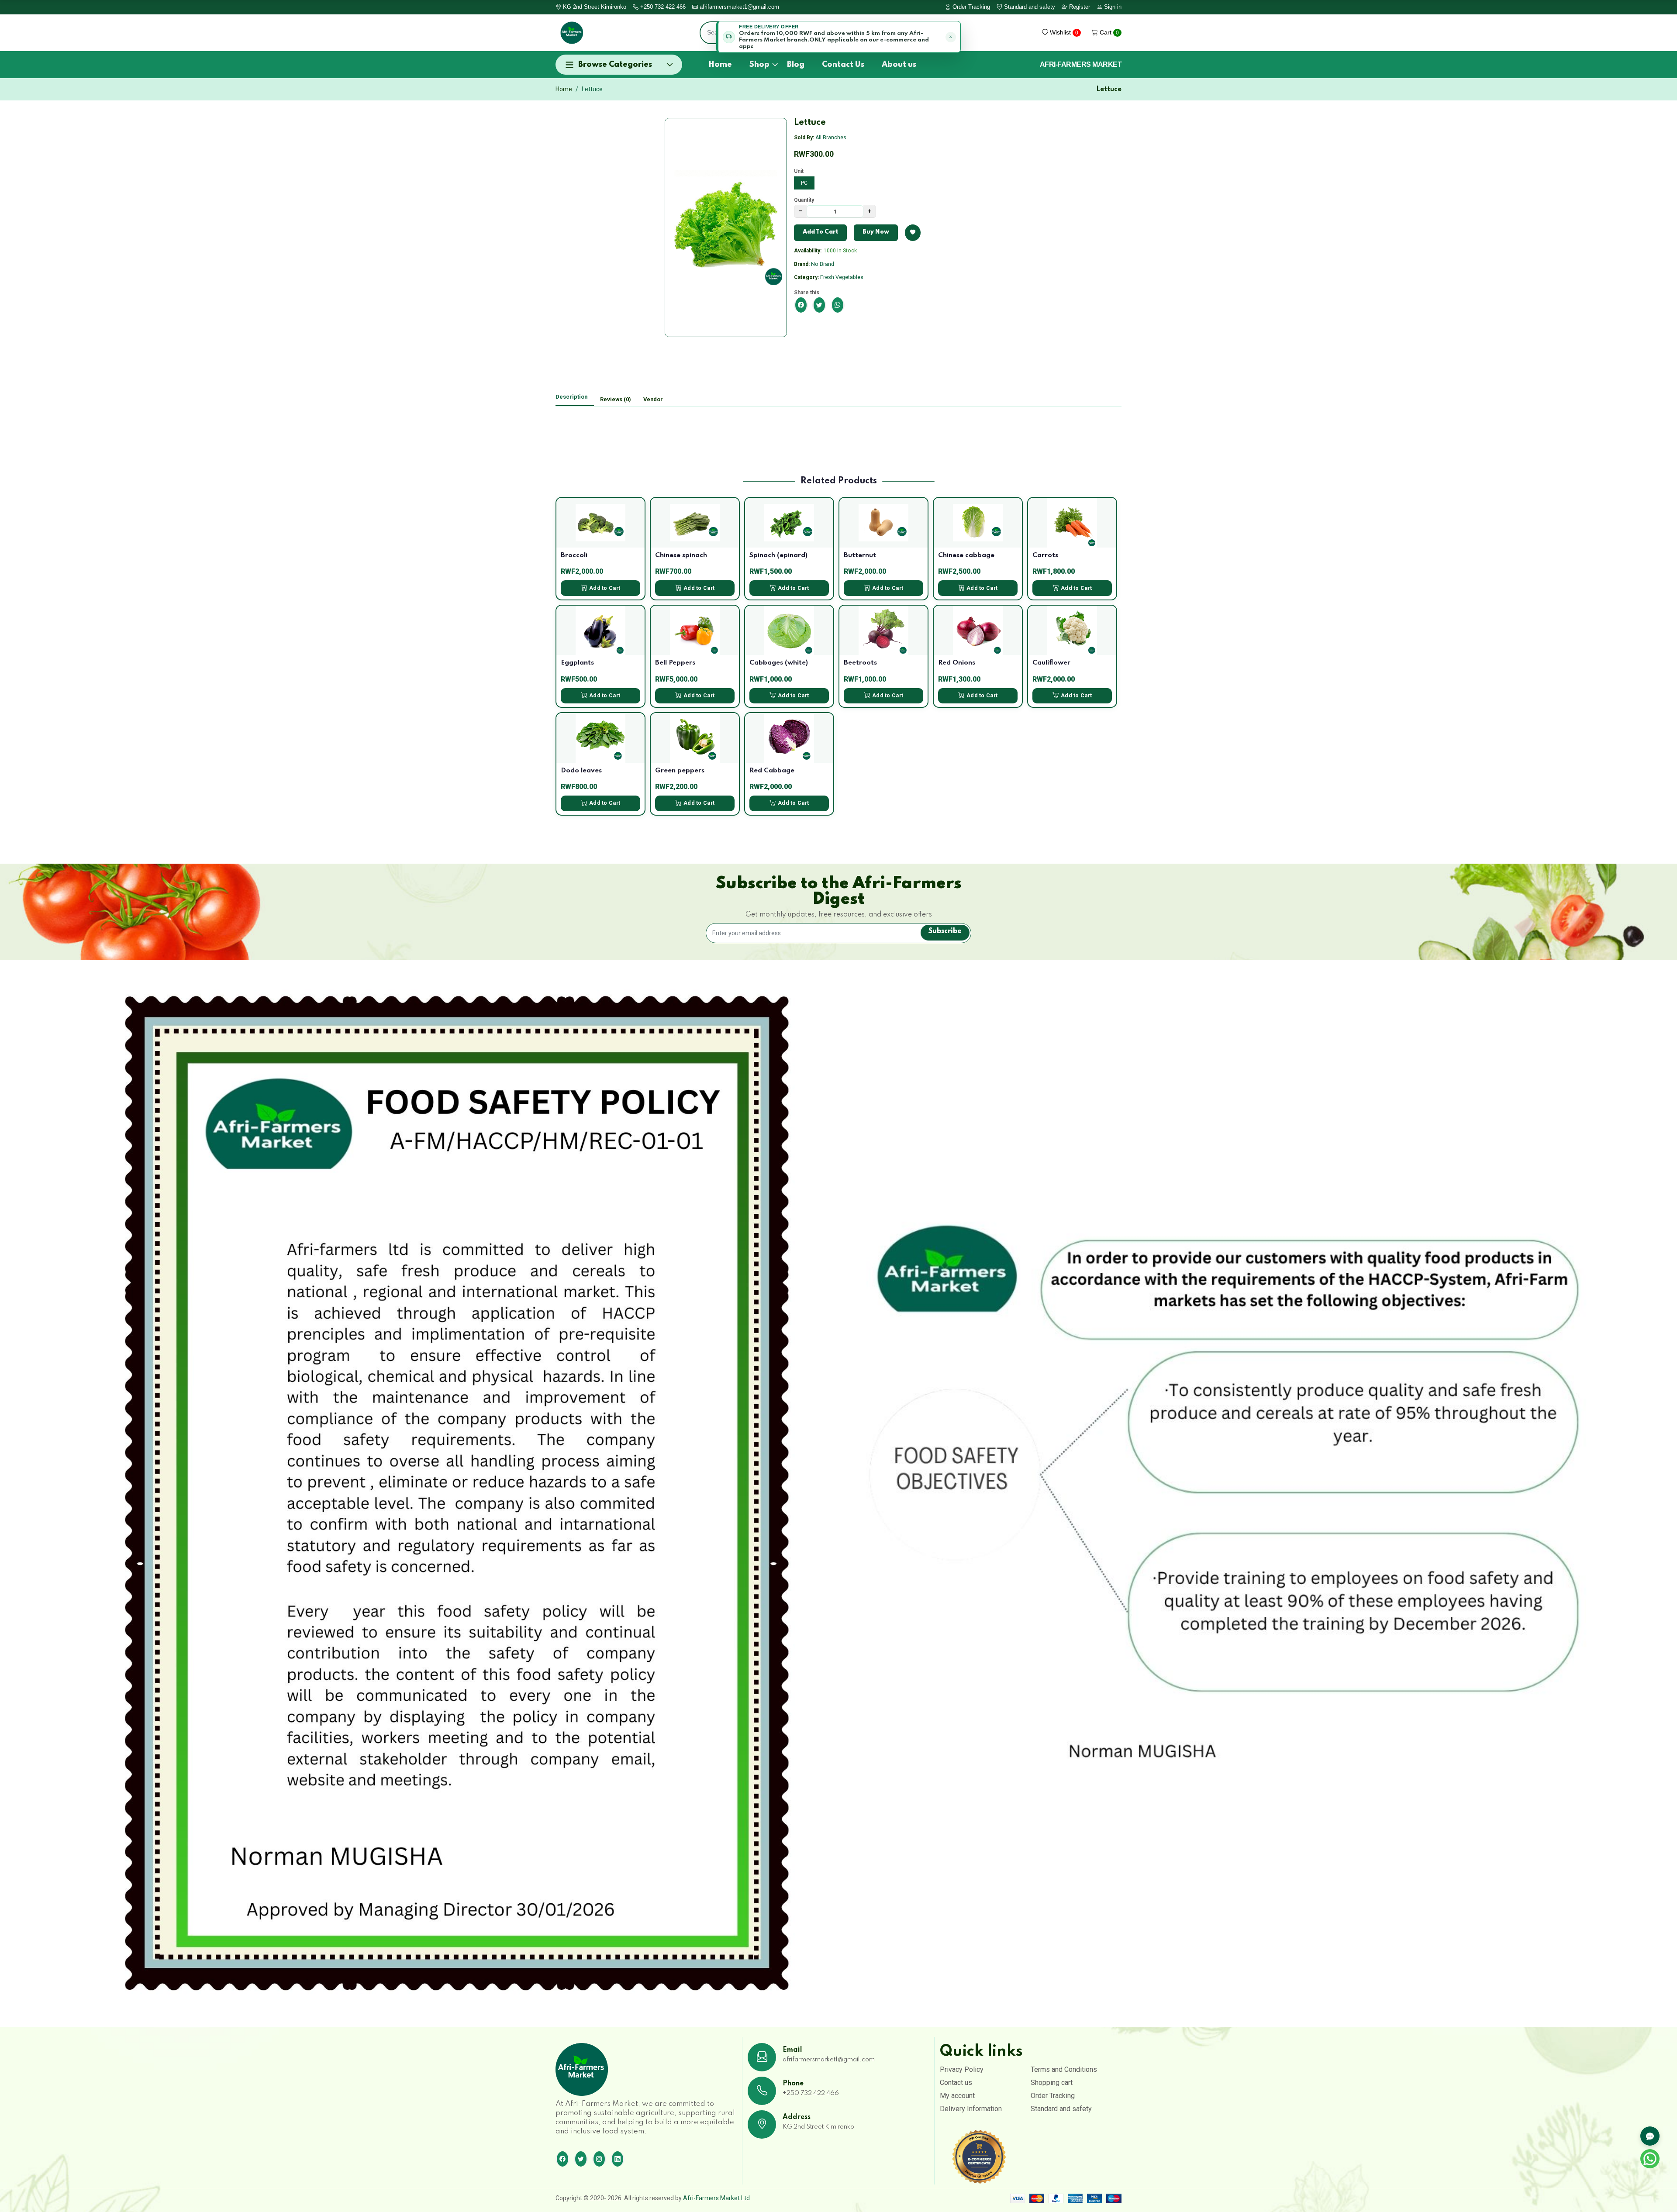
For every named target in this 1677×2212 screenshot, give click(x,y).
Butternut (860, 555)
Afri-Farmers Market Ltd (716, 2198)
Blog (796, 65)
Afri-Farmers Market (1081, 65)
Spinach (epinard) (778, 555)
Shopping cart (1052, 2083)
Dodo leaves (581, 771)
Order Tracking (970, 7)
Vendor (653, 399)
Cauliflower (1051, 663)
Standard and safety (1029, 7)
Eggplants (577, 663)
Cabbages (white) (779, 663)
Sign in (1112, 7)
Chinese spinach (681, 555)
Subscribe (945, 931)
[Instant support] (1650, 2136)
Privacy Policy (962, 2069)
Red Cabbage (772, 771)
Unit (799, 171)
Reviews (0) (616, 399)
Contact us (956, 2083)
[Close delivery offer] (951, 37)
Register (1079, 7)
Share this (807, 293)
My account (957, 2096)
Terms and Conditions (1064, 2069)
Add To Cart (820, 232)
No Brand (823, 264)
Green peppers (680, 771)
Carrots (1045, 555)
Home (720, 65)
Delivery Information (971, 2109)
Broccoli (574, 555)
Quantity (804, 200)
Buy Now (876, 232)
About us (899, 65)
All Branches (831, 138)
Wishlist (1063, 32)
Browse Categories (615, 65)
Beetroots (860, 663)
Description (571, 397)
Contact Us (843, 65)
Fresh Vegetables (842, 277)
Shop (759, 65)
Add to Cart (605, 588)
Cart (1108, 32)
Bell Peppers (675, 663)
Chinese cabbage (966, 555)
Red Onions (957, 663)
